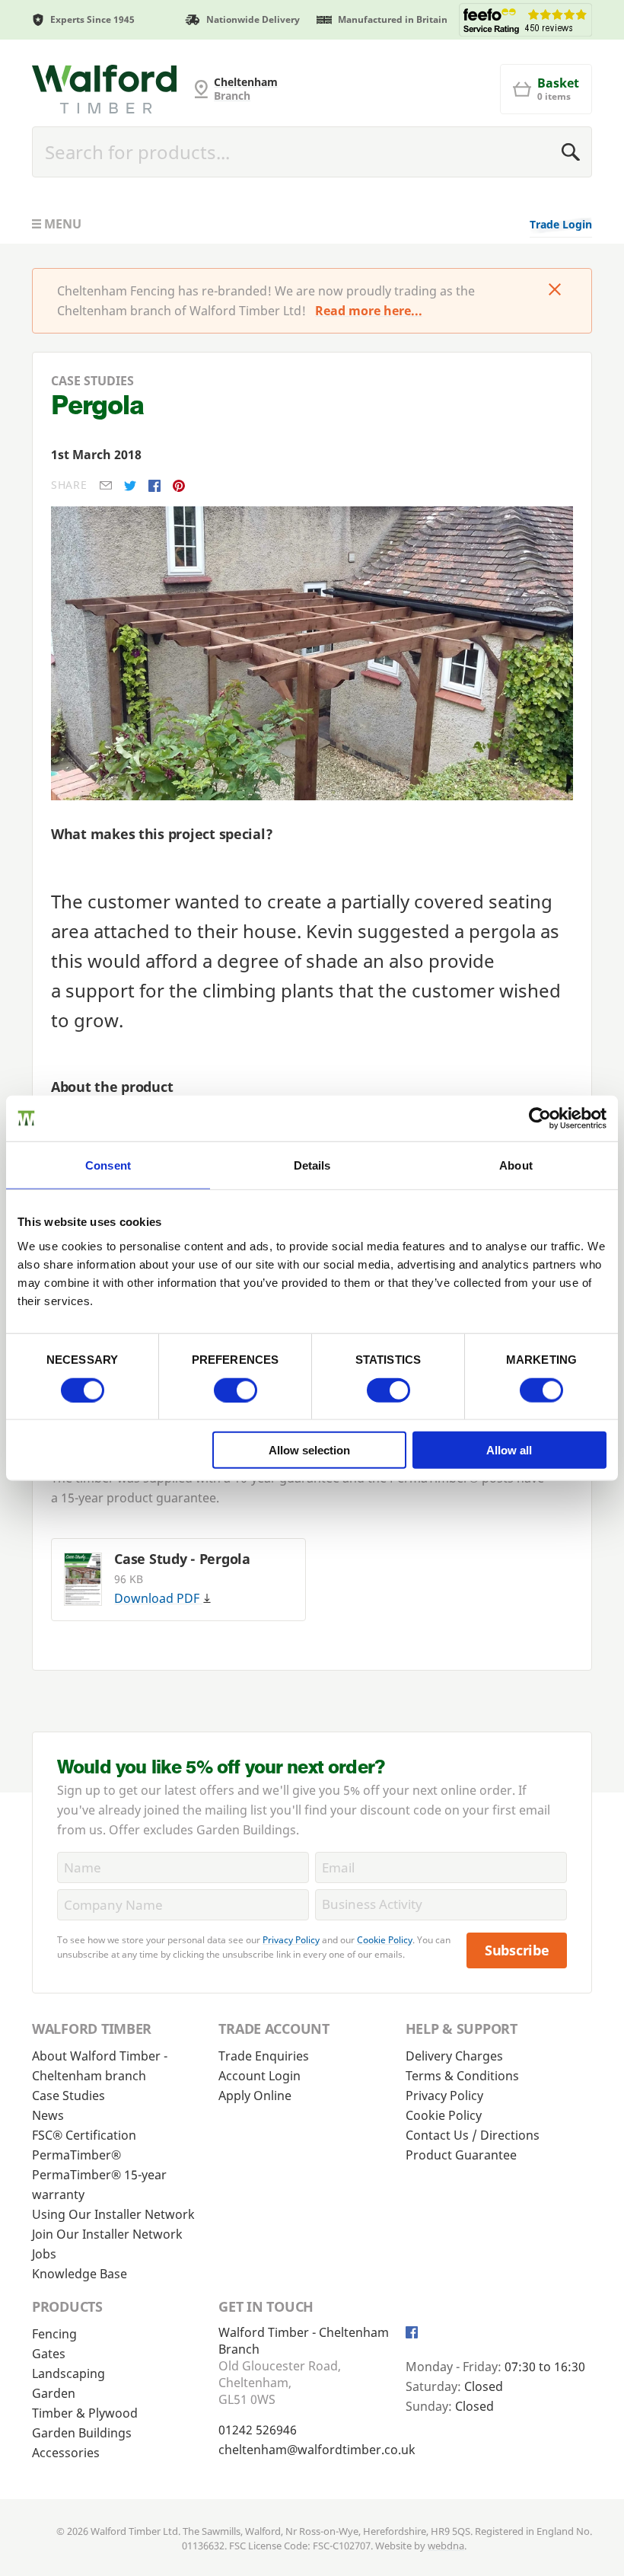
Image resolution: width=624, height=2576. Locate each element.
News (48, 2115)
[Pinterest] (179, 486)
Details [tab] (312, 1165)
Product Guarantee (461, 2155)
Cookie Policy (385, 1940)
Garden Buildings (82, 2433)
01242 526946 (258, 2430)
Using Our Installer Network (113, 2214)
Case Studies (68, 2096)
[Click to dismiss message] (555, 291)
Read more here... (369, 311)
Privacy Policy (291, 1940)
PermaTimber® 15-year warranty (99, 2185)
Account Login (259, 2076)
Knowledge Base (80, 2274)
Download (157, 1598)
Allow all (509, 1450)
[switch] (236, 1390)
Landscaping (68, 2373)
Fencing (54, 2334)
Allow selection (309, 1450)
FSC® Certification (84, 2135)
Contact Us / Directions (473, 2135)
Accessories (66, 2453)
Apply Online (255, 2096)
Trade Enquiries (264, 2056)
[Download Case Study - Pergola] (83, 1579)
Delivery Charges (454, 2056)
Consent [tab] (108, 1165)
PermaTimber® (76, 2155)
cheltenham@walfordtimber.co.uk (317, 2450)
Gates (49, 2354)
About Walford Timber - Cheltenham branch (100, 2066)
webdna (446, 2546)
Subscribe (517, 1950)
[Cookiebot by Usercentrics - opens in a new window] (540, 1118)
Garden (54, 2393)
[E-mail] (106, 485)
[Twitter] (130, 486)
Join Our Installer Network (107, 2234)
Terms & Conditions (462, 2076)
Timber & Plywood (85, 2413)
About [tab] (516, 1165)
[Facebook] (154, 486)
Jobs (44, 2254)
